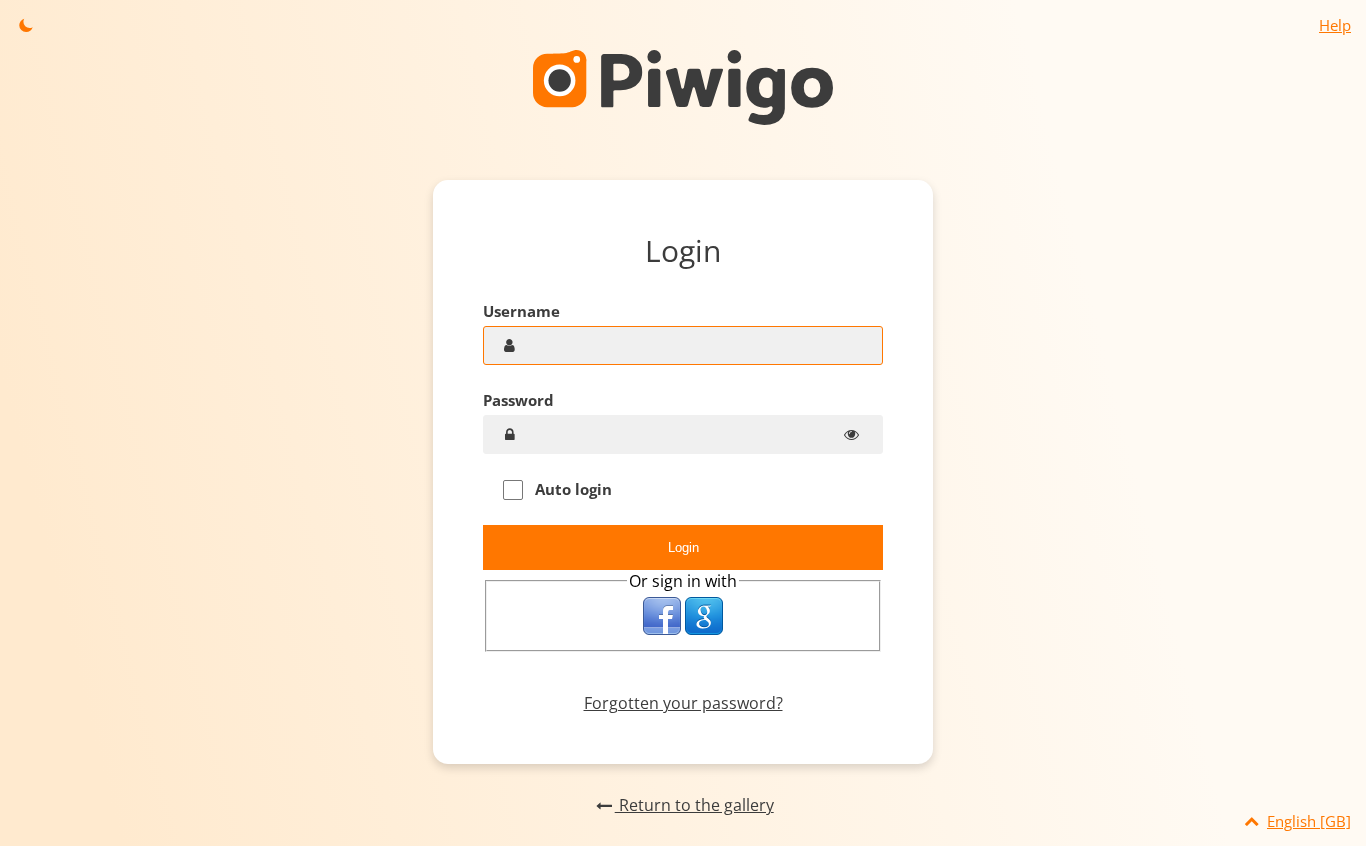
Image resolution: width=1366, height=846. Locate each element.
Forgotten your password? (683, 703)
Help (1335, 25)
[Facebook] (662, 616)
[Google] (704, 616)
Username (521, 311)
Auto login (571, 489)
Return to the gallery (694, 805)
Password (518, 400)
